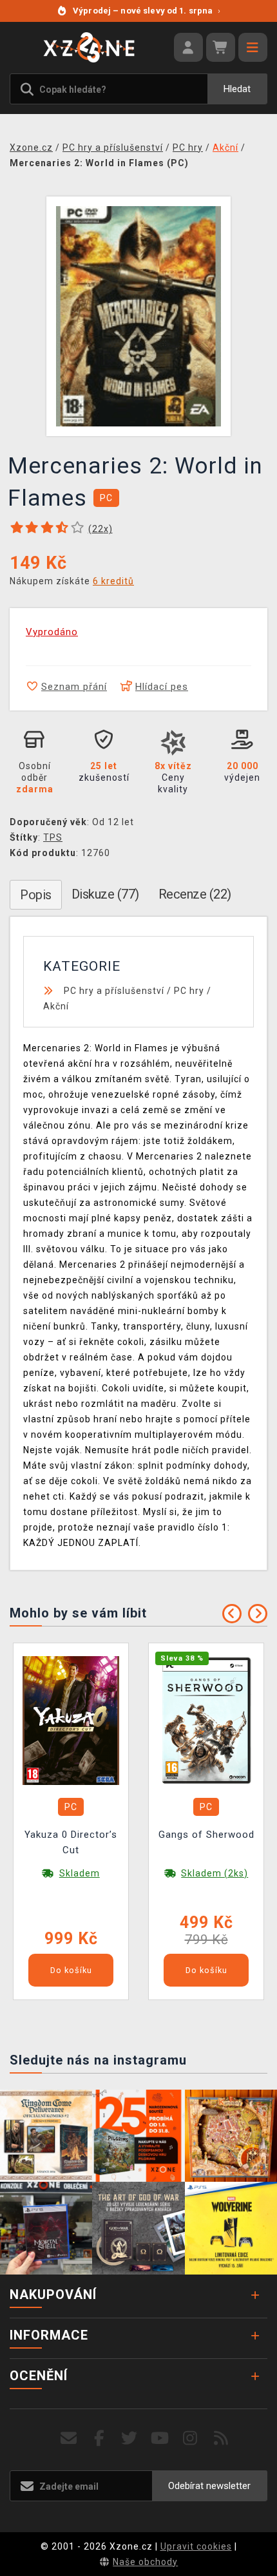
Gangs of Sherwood (206, 1835)
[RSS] (221, 2438)
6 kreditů (113, 581)
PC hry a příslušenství (114, 991)
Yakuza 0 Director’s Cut (71, 1842)
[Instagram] (190, 2438)
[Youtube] (160, 2438)
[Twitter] (130, 2438)
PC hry (189, 991)
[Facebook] (100, 2438)
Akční (56, 1006)
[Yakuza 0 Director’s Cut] (71, 1720)
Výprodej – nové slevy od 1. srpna (147, 11)
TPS (53, 837)
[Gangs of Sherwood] (206, 1720)
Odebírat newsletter (209, 2486)
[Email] (69, 2438)
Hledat (237, 89)
